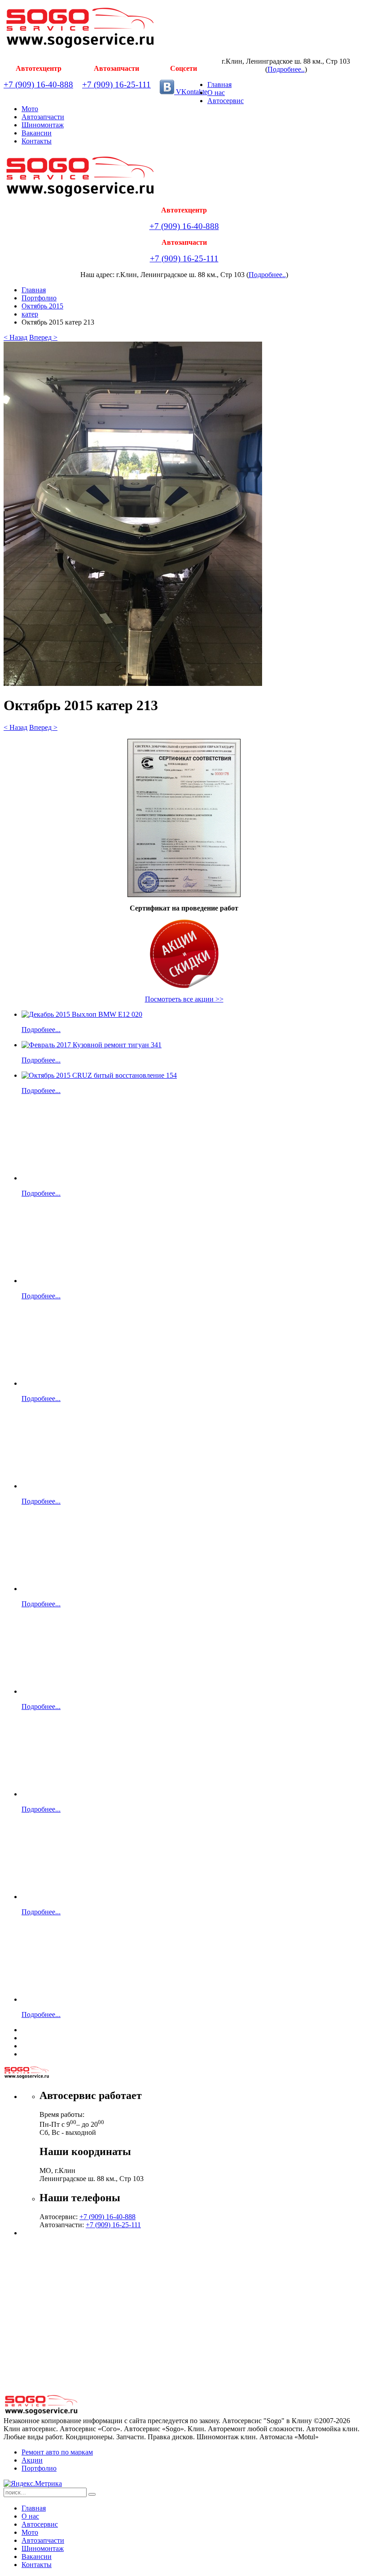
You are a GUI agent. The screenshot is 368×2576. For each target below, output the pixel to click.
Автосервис (226, 101)
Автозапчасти (43, 117)
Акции (32, 2460)
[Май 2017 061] (51, 1178)
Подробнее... (41, 1030)
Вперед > (43, 337)
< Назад (15, 337)
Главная (219, 85)
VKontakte (191, 92)
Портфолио (39, 298)
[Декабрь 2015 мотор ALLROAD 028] (51, 1794)
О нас (216, 93)
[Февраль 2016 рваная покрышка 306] (74, 1281)
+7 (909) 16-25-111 (116, 85)
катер (30, 314)
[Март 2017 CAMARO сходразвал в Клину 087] (51, 1691)
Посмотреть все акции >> (184, 999)
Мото (30, 109)
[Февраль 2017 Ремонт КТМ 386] (51, 1589)
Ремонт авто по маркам (57, 2452)
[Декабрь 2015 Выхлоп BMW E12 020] (82, 1014)
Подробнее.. (286, 69)
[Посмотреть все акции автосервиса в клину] (184, 954)
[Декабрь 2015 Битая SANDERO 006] (74, 1999)
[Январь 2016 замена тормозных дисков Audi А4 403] (74, 1383)
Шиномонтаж (43, 125)
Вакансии (37, 133)
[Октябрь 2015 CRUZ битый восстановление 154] (99, 1075)
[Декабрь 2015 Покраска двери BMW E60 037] (74, 1897)
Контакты (37, 141)
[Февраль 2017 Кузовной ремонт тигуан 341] (92, 1045)
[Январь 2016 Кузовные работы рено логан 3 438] (51, 1486)
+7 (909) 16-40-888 (38, 85)
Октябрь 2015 (42, 306)
